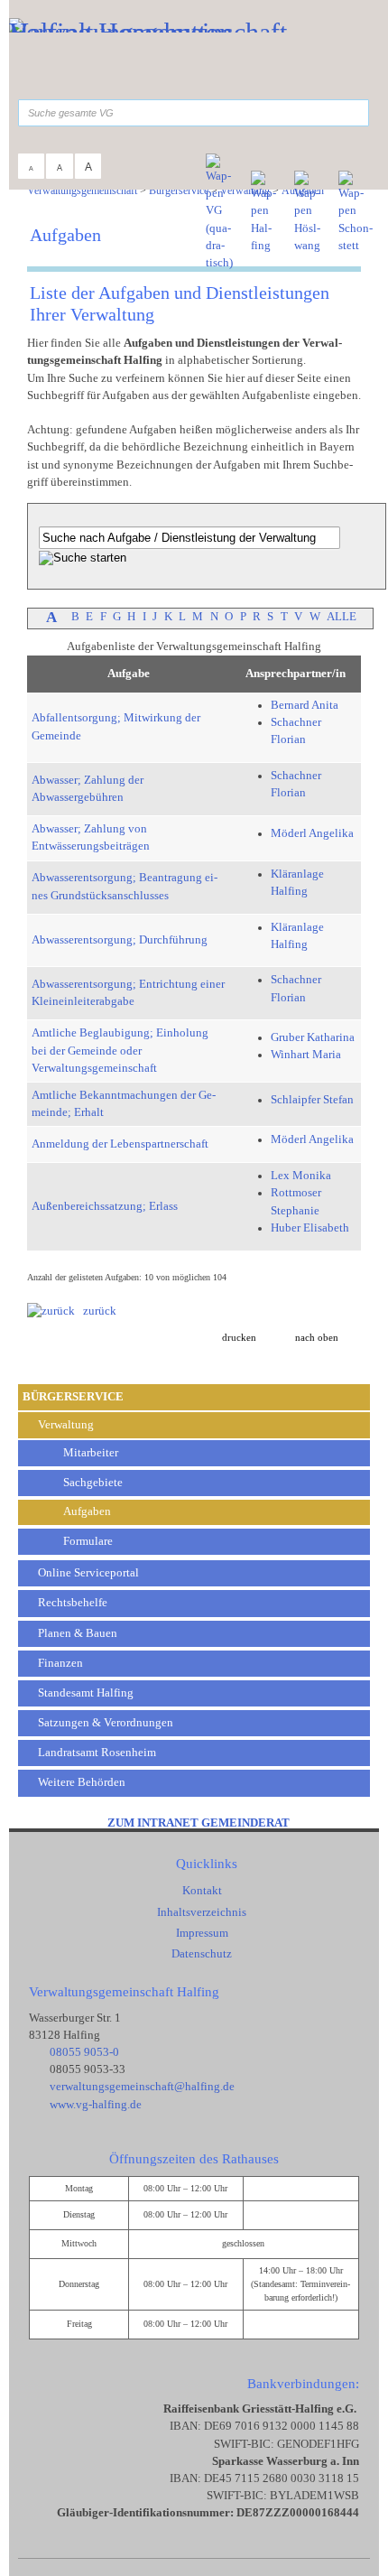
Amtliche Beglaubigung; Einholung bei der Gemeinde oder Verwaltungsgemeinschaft (120, 1050)
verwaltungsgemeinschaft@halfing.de (142, 2087)
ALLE (342, 617)
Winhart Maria (306, 1055)
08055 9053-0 (84, 2052)
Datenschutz (202, 1954)
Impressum (202, 1933)
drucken (239, 1338)
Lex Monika (301, 1176)
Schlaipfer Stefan (312, 1100)
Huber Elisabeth (310, 1228)
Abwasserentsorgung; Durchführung (120, 940)
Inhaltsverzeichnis (202, 1912)
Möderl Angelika (312, 833)
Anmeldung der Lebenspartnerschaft (120, 1144)
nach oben (317, 1338)
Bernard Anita (305, 705)
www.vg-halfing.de (96, 2105)
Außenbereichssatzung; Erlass (105, 1206)
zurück (96, 1311)
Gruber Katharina (313, 1037)
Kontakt (202, 1891)
